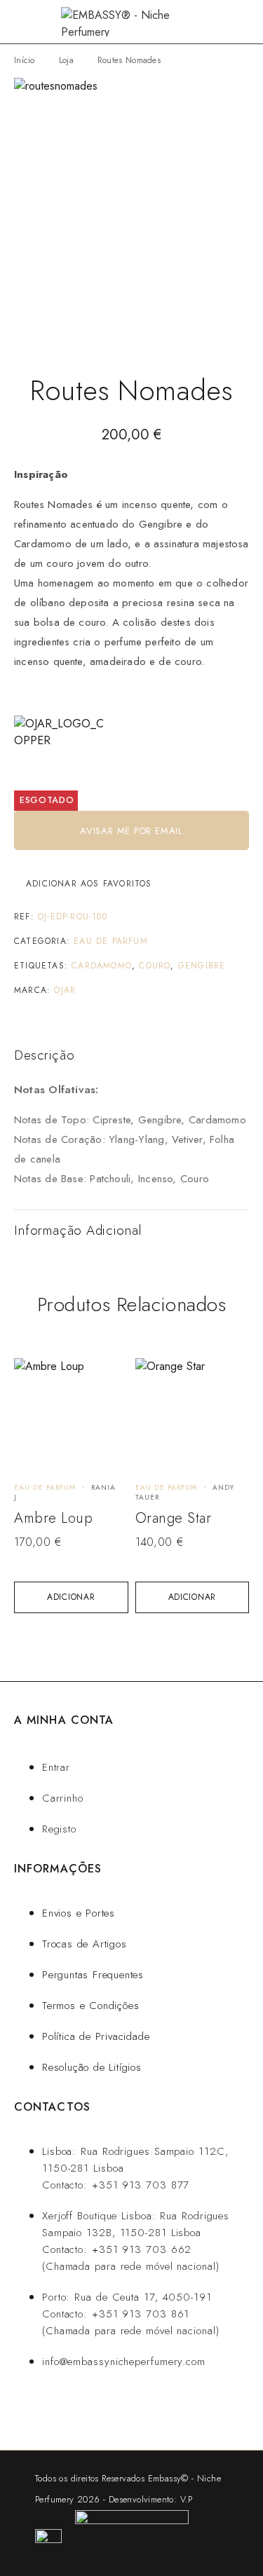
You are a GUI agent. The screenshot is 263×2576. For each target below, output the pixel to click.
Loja (66, 60)
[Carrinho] (243, 22)
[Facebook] (106, 2412)
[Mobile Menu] (28, 22)
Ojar (65, 990)
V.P (187, 2499)
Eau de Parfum (111, 941)
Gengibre (202, 966)
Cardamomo (102, 966)
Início (25, 60)
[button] (71, 1597)
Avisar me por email (131, 831)
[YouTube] (148, 2412)
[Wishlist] (33, 1375)
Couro (155, 966)
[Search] (221, 22)
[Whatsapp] (63, 2412)
